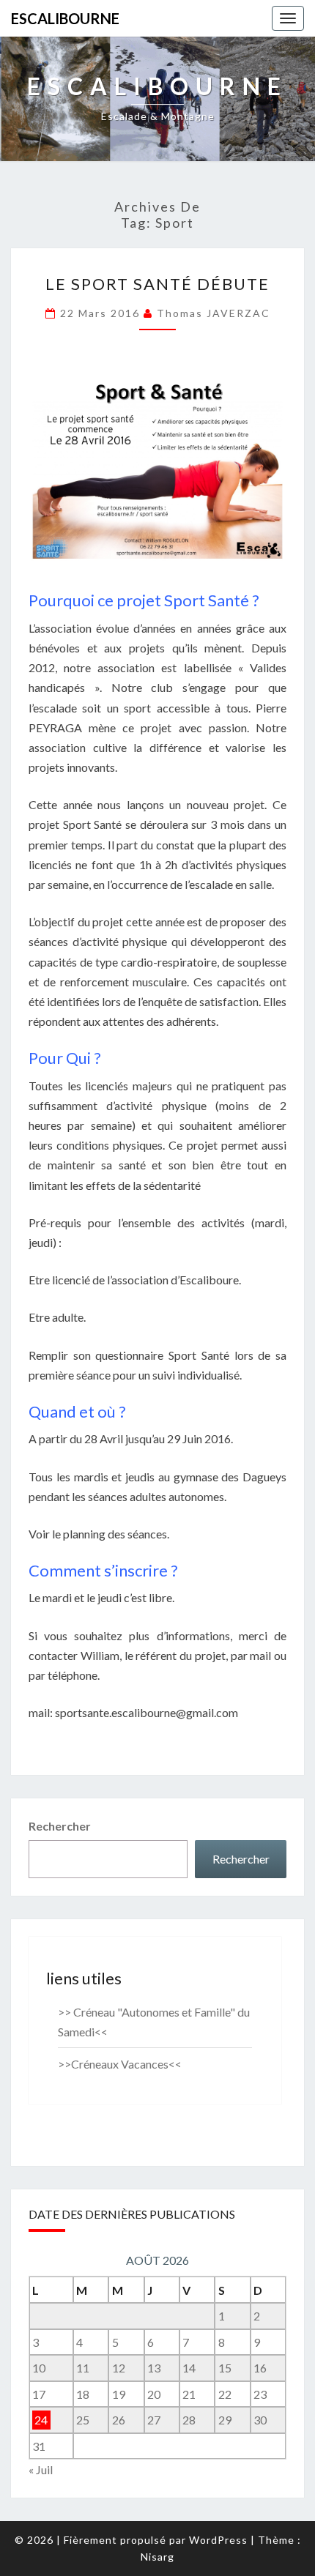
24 (41, 2420)
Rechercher (60, 1826)
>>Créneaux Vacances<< (120, 2064)
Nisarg (157, 2557)
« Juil (41, 2469)
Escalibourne (65, 18)
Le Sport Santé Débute (157, 284)
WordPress (218, 2540)
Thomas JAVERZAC (214, 313)
